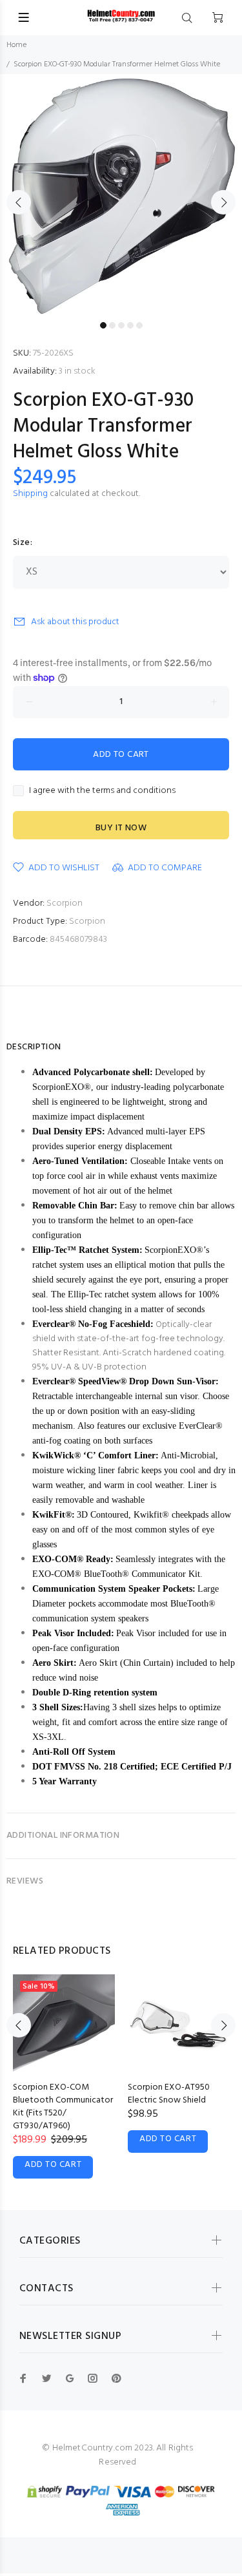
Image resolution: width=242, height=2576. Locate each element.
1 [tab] (103, 325)
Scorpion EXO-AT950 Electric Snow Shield (169, 2094)
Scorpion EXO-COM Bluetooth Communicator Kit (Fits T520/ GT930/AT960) (63, 2107)
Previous (19, 202)
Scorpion (65, 903)
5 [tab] (139, 325)
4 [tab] (130, 325)
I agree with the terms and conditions (102, 791)
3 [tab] (121, 325)
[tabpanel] (121, 195)
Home (16, 45)
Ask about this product (75, 622)
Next (223, 202)
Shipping (30, 494)
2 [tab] (112, 325)
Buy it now (121, 828)
